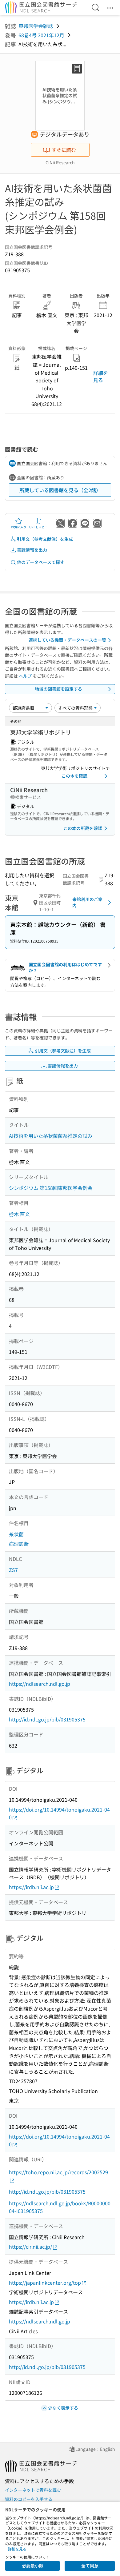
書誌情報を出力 (32, 550)
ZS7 (13, 1570)
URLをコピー (38, 527)
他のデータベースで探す (41, 562)
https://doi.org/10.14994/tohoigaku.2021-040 (59, 1813)
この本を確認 (74, 776)
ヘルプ (25, 676)
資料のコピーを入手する (29, 2499)
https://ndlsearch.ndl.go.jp (40, 1684)
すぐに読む (64, 150)
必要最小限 (33, 2566)
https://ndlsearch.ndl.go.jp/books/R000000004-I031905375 (60, 2207)
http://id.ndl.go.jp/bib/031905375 (47, 1719)
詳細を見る (101, 376)
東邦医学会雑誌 (36, 26)
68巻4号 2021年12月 (41, 35)
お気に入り (19, 527)
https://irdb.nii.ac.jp (31, 1887)
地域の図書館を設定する (58, 689)
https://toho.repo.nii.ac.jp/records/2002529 (58, 2172)
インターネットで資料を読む (33, 2490)
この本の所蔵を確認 (83, 828)
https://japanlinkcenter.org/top (45, 2283)
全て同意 (90, 2566)
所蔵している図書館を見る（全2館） (60, 490)
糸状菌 (16, 1534)
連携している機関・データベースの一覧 (67, 640)
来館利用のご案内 (87, 902)
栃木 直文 (19, 1214)
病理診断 (19, 1544)
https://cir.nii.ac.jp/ (30, 2247)
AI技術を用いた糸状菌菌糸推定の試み (51, 1136)
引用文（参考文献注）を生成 (45, 539)
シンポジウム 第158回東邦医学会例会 (51, 1188)
